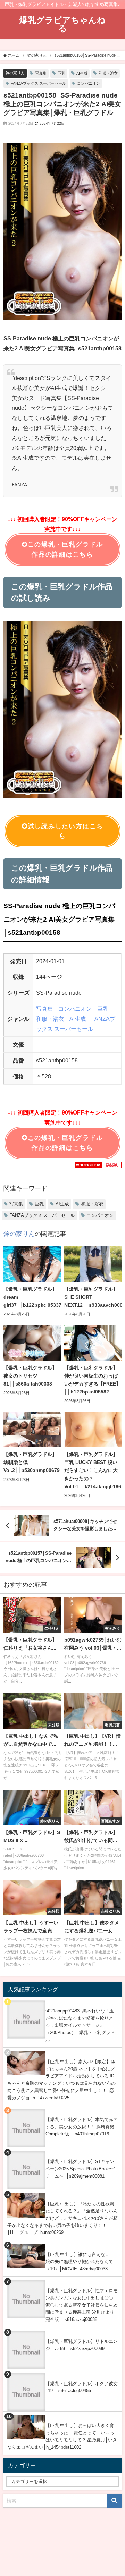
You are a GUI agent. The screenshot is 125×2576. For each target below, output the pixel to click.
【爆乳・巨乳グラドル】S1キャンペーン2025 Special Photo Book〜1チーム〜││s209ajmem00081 (81, 2169)
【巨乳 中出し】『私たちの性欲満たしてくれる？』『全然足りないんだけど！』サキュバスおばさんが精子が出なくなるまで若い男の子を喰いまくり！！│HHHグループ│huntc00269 (62, 2218)
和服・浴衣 (108, 73)
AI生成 (82, 73)
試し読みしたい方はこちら (65, 831)
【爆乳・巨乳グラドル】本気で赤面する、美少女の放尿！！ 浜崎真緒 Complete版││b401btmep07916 (82, 2127)
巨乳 (61, 73)
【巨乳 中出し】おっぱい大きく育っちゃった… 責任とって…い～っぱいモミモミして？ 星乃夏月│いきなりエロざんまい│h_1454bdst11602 (62, 2436)
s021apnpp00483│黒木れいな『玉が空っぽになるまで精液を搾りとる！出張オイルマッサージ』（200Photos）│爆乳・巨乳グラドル (80, 2025)
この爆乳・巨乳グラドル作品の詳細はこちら (65, 549)
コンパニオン (89, 83)
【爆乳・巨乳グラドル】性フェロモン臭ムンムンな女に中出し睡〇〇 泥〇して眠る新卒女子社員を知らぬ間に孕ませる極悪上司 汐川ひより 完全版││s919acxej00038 (82, 2305)
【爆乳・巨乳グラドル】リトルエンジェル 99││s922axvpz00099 (82, 2345)
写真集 (41, 73)
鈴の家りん (15, 73)
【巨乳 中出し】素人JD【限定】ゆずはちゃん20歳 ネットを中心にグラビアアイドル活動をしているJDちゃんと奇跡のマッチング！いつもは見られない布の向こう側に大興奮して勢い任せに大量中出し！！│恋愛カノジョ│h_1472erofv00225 (61, 2080)
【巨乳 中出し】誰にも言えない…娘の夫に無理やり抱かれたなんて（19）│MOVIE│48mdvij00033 (80, 2262)
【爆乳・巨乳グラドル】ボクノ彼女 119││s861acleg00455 (82, 2387)
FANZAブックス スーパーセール (38, 83)
